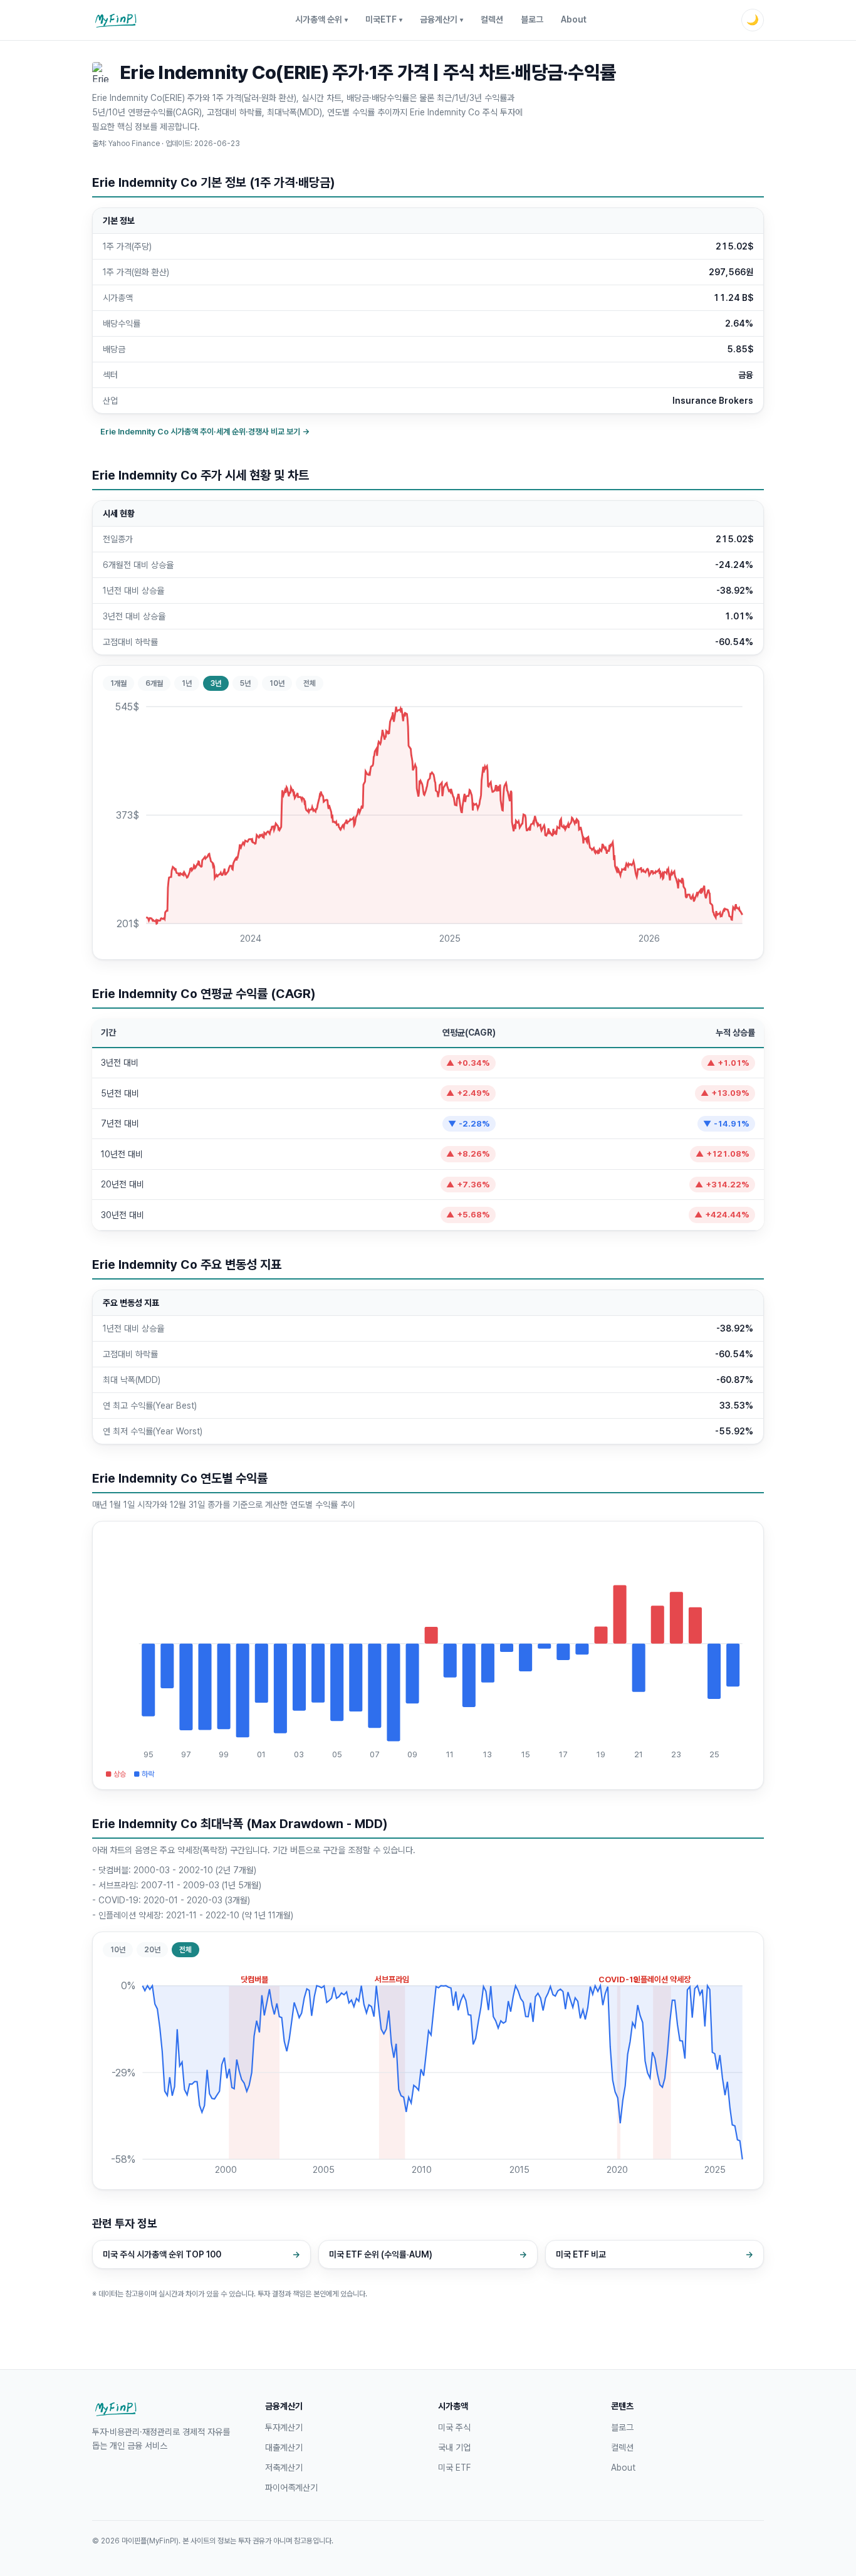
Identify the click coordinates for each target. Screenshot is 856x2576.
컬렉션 (492, 19)
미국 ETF (454, 2468)
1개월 (118, 683)
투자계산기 (284, 2427)
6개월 (154, 683)
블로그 (532, 19)
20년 (152, 1950)
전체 (310, 683)
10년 (277, 683)
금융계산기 (441, 19)
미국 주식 (454, 2427)
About (574, 19)
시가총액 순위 (321, 19)
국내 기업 (454, 2447)
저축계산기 (284, 2468)
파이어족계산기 (291, 2488)
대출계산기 (284, 2447)
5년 (245, 683)
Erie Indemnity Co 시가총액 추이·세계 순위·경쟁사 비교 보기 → (205, 432)
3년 (216, 683)
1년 (187, 683)
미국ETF (384, 19)
